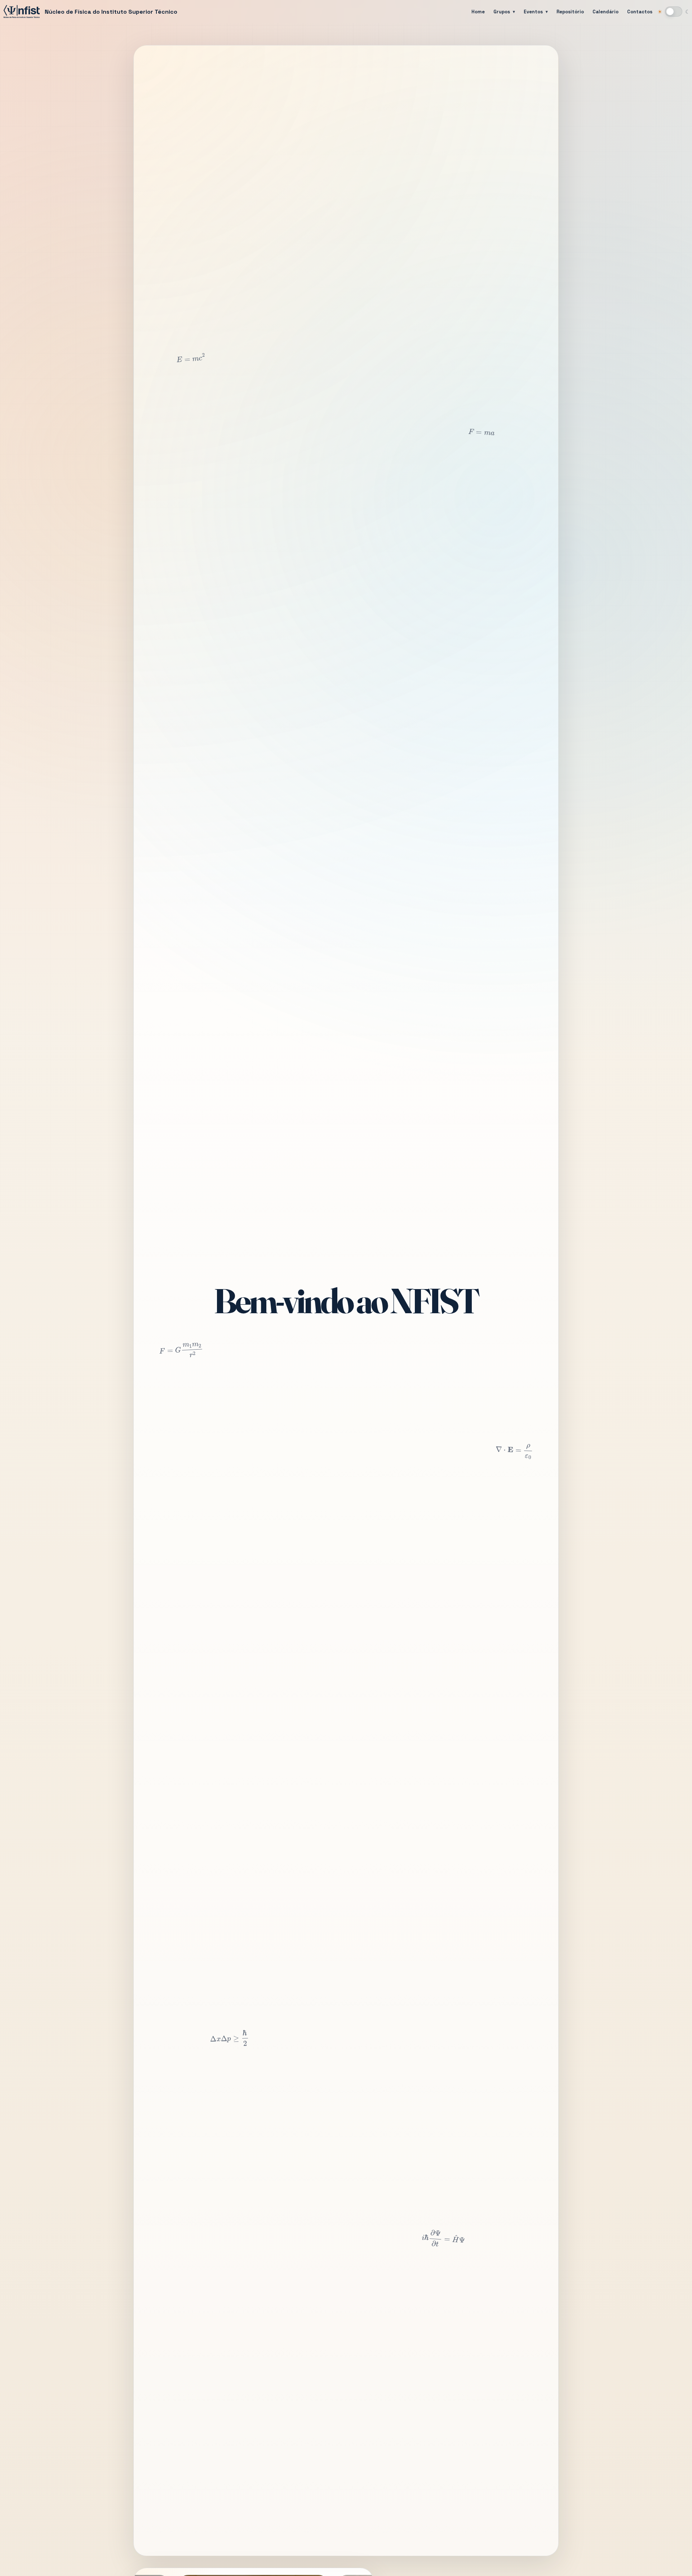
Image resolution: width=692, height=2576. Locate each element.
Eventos (533, 12)
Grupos (502, 12)
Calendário (605, 12)
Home (478, 12)
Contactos (640, 12)
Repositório (570, 12)
